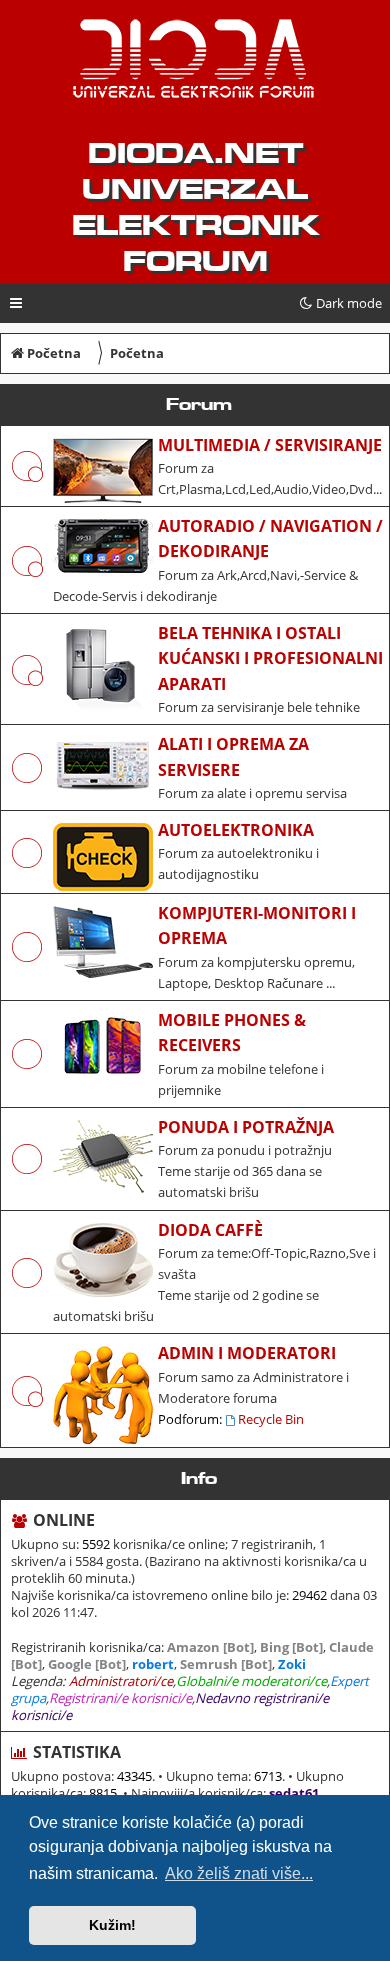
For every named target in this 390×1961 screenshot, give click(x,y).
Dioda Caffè (210, 1230)
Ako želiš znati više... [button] (239, 1873)
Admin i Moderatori (247, 1353)
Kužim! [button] (112, 1925)
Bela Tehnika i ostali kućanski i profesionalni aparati (270, 658)
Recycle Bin (271, 1419)
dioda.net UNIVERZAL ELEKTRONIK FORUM (195, 207)
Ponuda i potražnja (246, 1127)
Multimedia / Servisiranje (270, 445)
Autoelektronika (236, 830)
